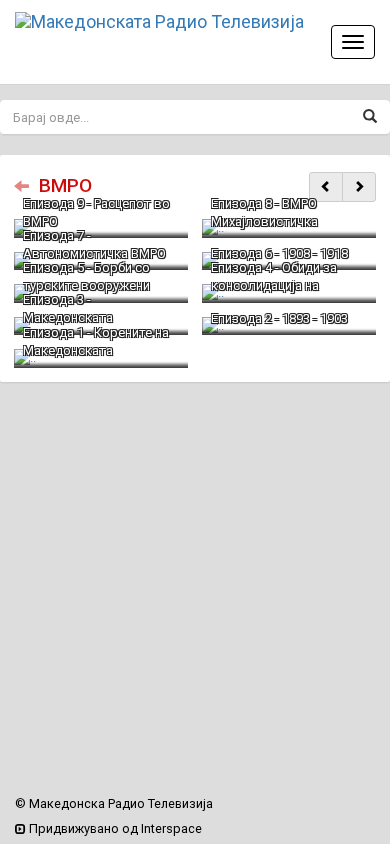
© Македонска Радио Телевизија (114, 803)
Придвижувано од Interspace (114, 828)
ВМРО (65, 185)
